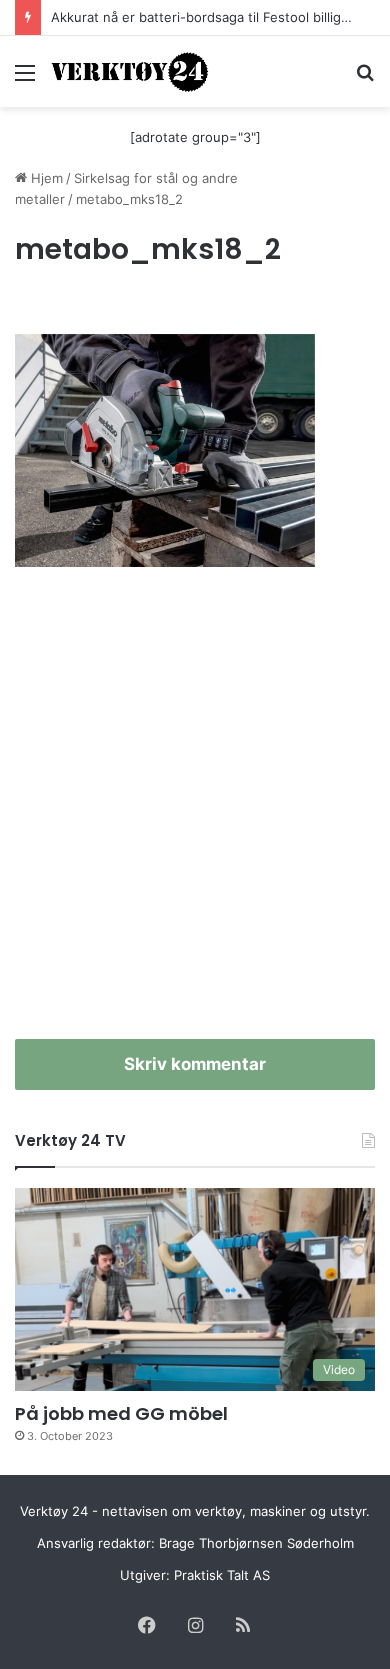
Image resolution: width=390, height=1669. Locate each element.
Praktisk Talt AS (222, 1575)
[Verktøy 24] (130, 71)
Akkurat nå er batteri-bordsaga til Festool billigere (206, 17)
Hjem (45, 178)
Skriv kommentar (195, 1064)
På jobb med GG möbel (121, 1413)
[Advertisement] (195, 814)
